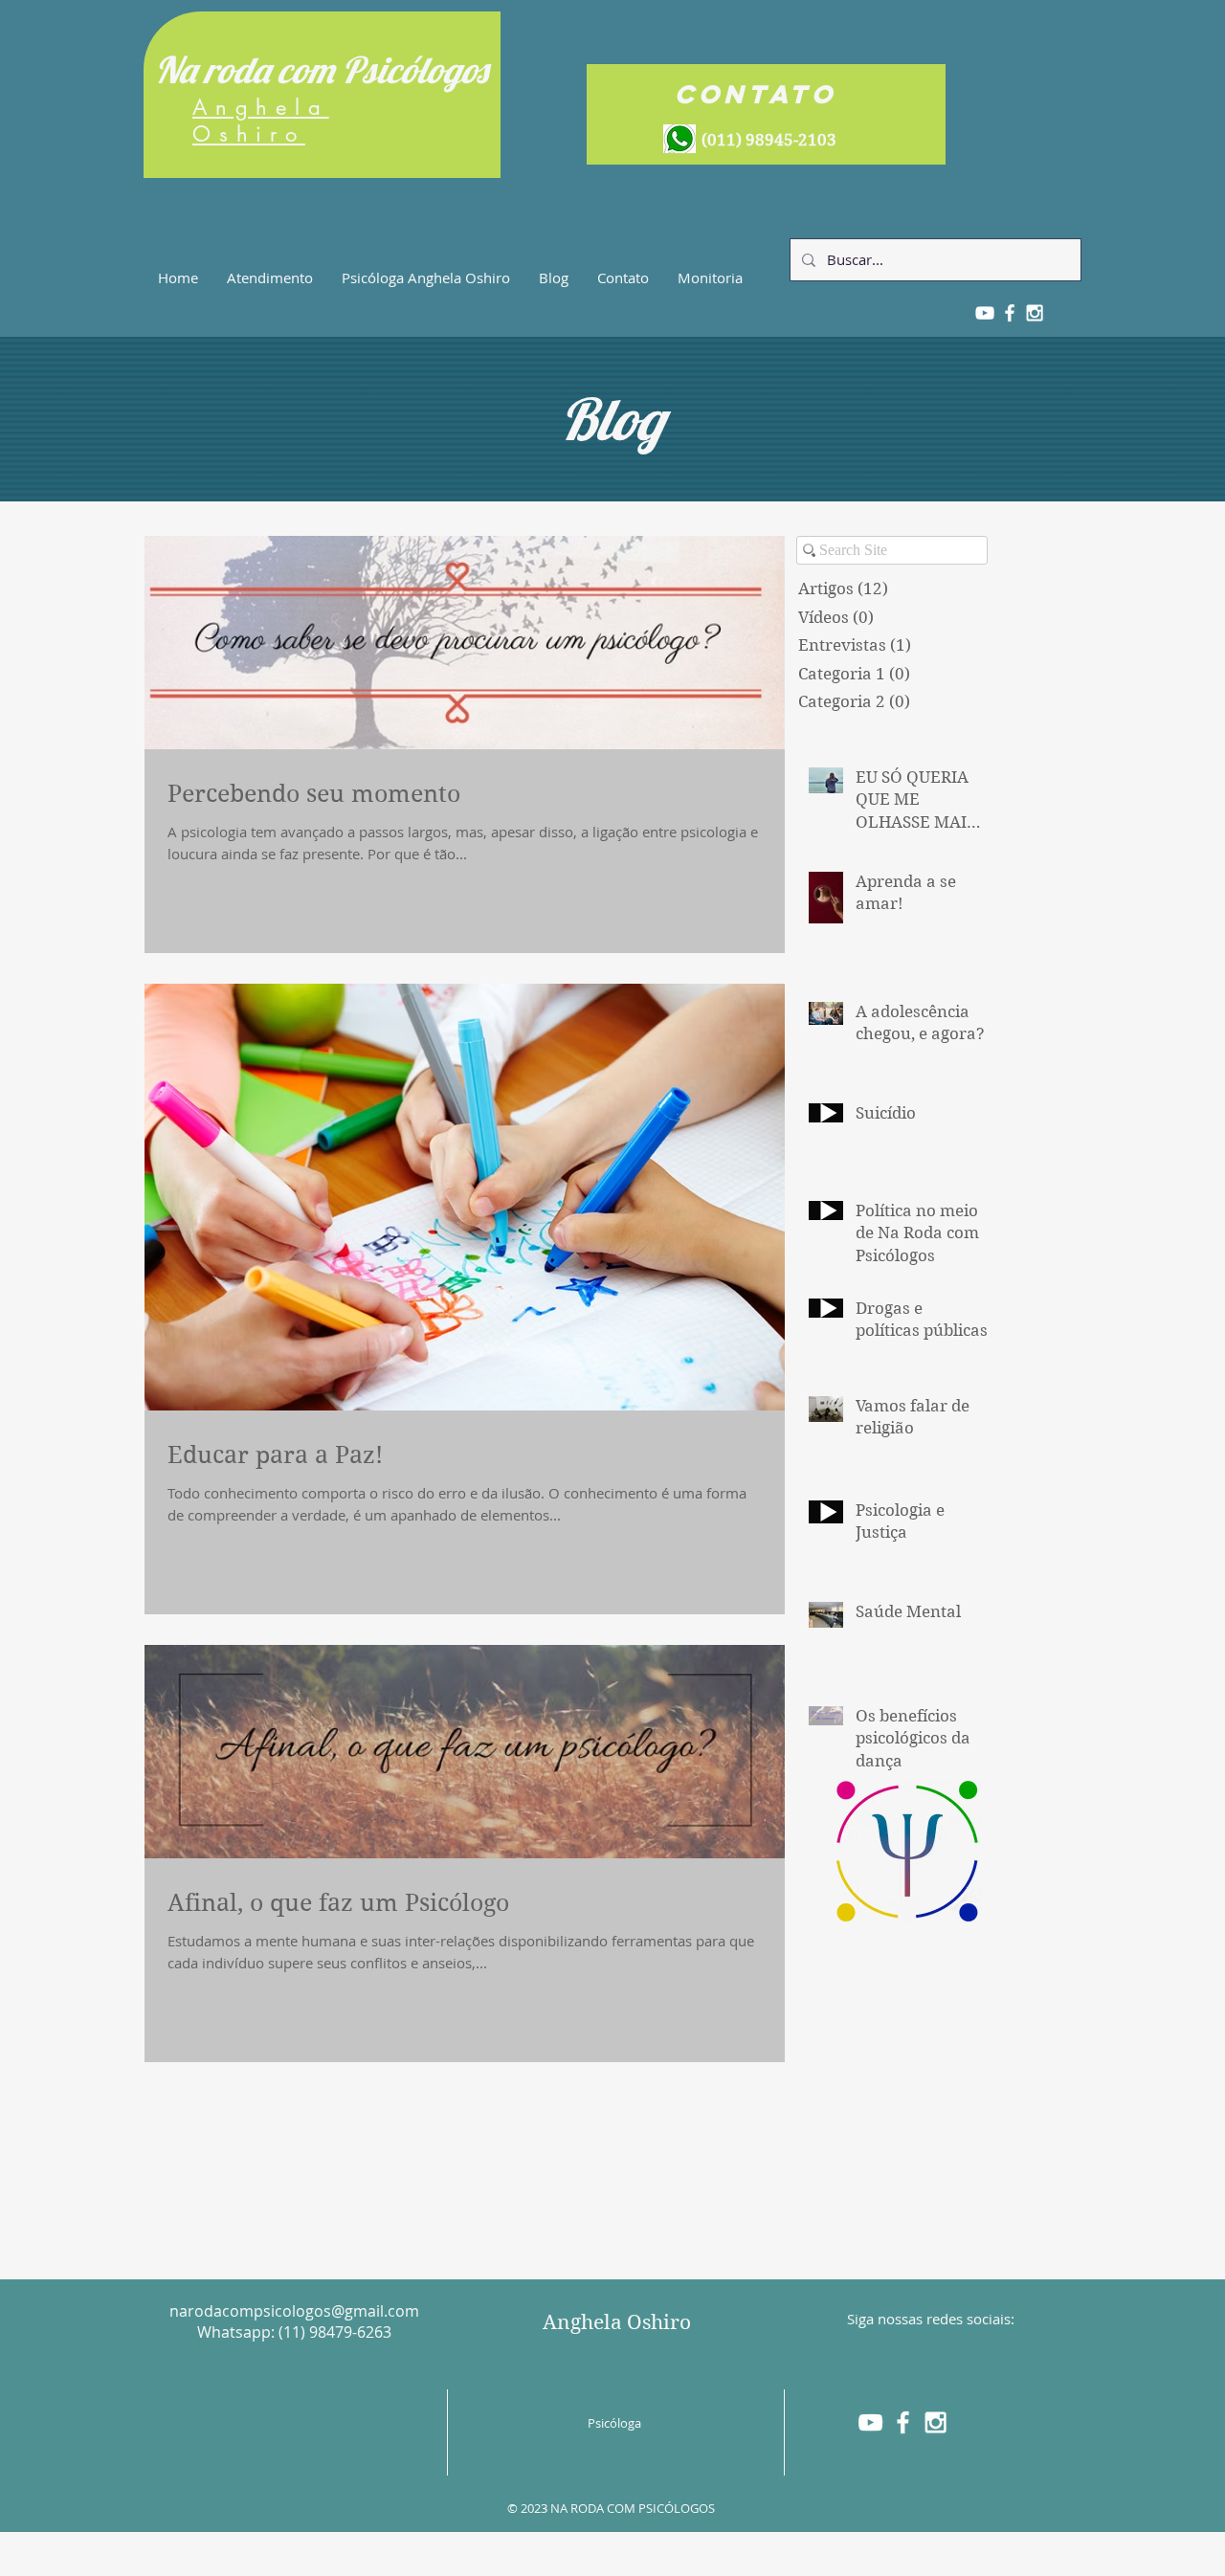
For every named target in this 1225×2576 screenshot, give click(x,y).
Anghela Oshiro (617, 2322)
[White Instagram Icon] (935, 2422)
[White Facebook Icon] (903, 2422)
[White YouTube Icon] (870, 2422)
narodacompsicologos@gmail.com (294, 2311)
